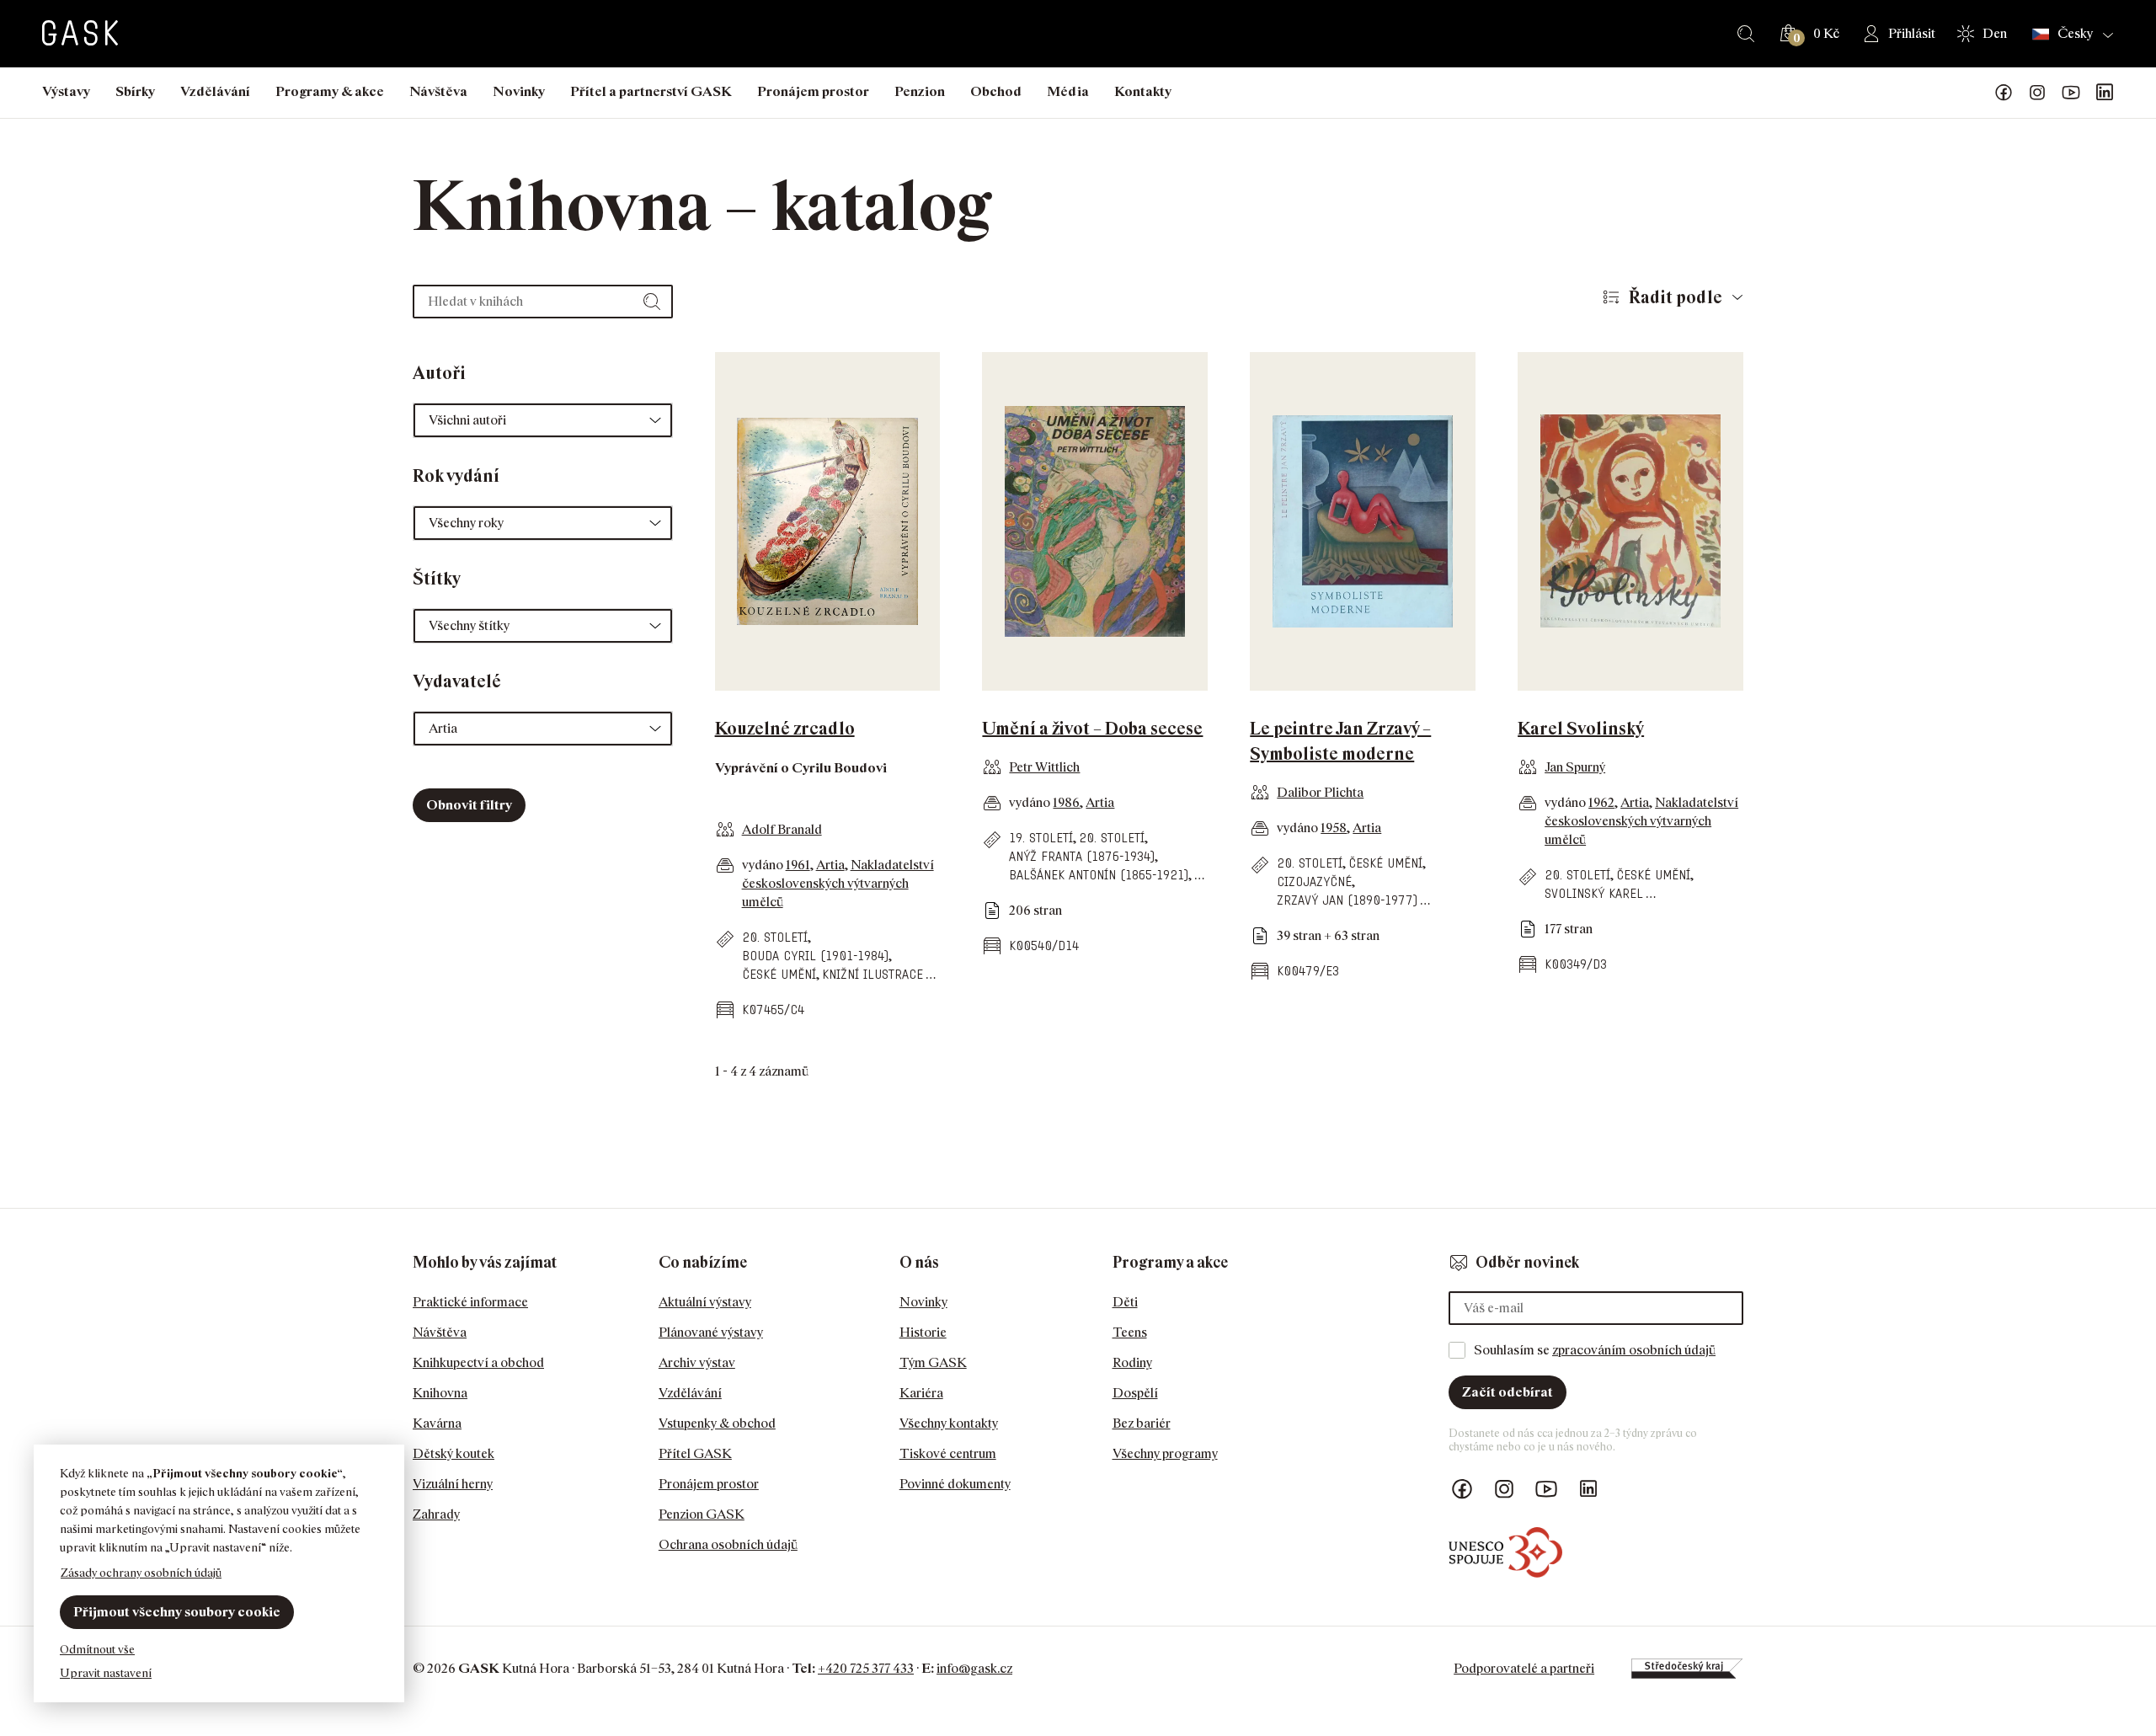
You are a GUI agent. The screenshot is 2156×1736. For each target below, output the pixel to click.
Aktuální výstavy (705, 1302)
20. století (775, 937)
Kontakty (1143, 91)
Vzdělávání (215, 91)
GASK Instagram (2037, 93)
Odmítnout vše (97, 1649)
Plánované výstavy (711, 1332)
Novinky (519, 91)
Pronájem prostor (813, 91)
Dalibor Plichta (1320, 792)
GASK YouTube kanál (2071, 93)
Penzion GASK (702, 1514)
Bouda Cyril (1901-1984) (815, 956)
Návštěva (438, 91)
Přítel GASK (695, 1453)
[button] (543, 420)
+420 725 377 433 (866, 1668)
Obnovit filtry (469, 805)
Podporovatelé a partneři (1524, 1668)
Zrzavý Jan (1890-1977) (1347, 900)
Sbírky (135, 91)
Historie (923, 1332)
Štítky (437, 579)
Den (1995, 33)
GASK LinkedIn (2105, 93)
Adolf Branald (782, 829)
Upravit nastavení (106, 1672)
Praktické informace (470, 1302)
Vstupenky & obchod (717, 1423)
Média (1068, 91)
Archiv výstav (697, 1362)
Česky (2075, 34)
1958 (1334, 828)
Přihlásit (1912, 33)
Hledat (1746, 34)
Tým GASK (933, 1362)
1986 (1066, 802)
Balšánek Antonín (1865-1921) (1099, 875)
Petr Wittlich (1044, 767)
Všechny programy (1165, 1453)
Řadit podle (1676, 297)
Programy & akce (330, 91)
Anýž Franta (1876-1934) (1082, 856)
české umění (779, 974)
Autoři (439, 373)
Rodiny (1132, 1362)
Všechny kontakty (949, 1423)
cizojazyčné (1314, 881)
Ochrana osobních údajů (728, 1544)
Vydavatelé (457, 681)
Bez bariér (1142, 1423)
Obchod (996, 91)
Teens (1130, 1332)
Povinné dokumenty (955, 1484)
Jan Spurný (1575, 767)
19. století (1041, 838)
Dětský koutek (454, 1453)
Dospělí (1135, 1393)
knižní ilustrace (873, 974)
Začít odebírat (1508, 1392)
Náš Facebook (2004, 93)
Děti (1125, 1302)
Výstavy (66, 91)
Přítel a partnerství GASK (651, 91)
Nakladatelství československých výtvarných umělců (838, 883)
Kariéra (921, 1393)
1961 (798, 865)
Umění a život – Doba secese (1092, 729)
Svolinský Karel (1594, 893)
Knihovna (440, 1393)
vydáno (764, 865)
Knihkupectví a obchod (478, 1362)
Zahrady (436, 1514)
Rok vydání (456, 476)
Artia (830, 865)
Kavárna (437, 1423)
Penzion (920, 91)
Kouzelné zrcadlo (785, 729)
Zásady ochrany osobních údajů (141, 1572)
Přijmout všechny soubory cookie (177, 1612)
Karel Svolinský (1581, 729)
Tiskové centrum (948, 1453)
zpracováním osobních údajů (1634, 1350)
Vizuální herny (453, 1484)
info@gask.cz (974, 1668)
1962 (1601, 802)
